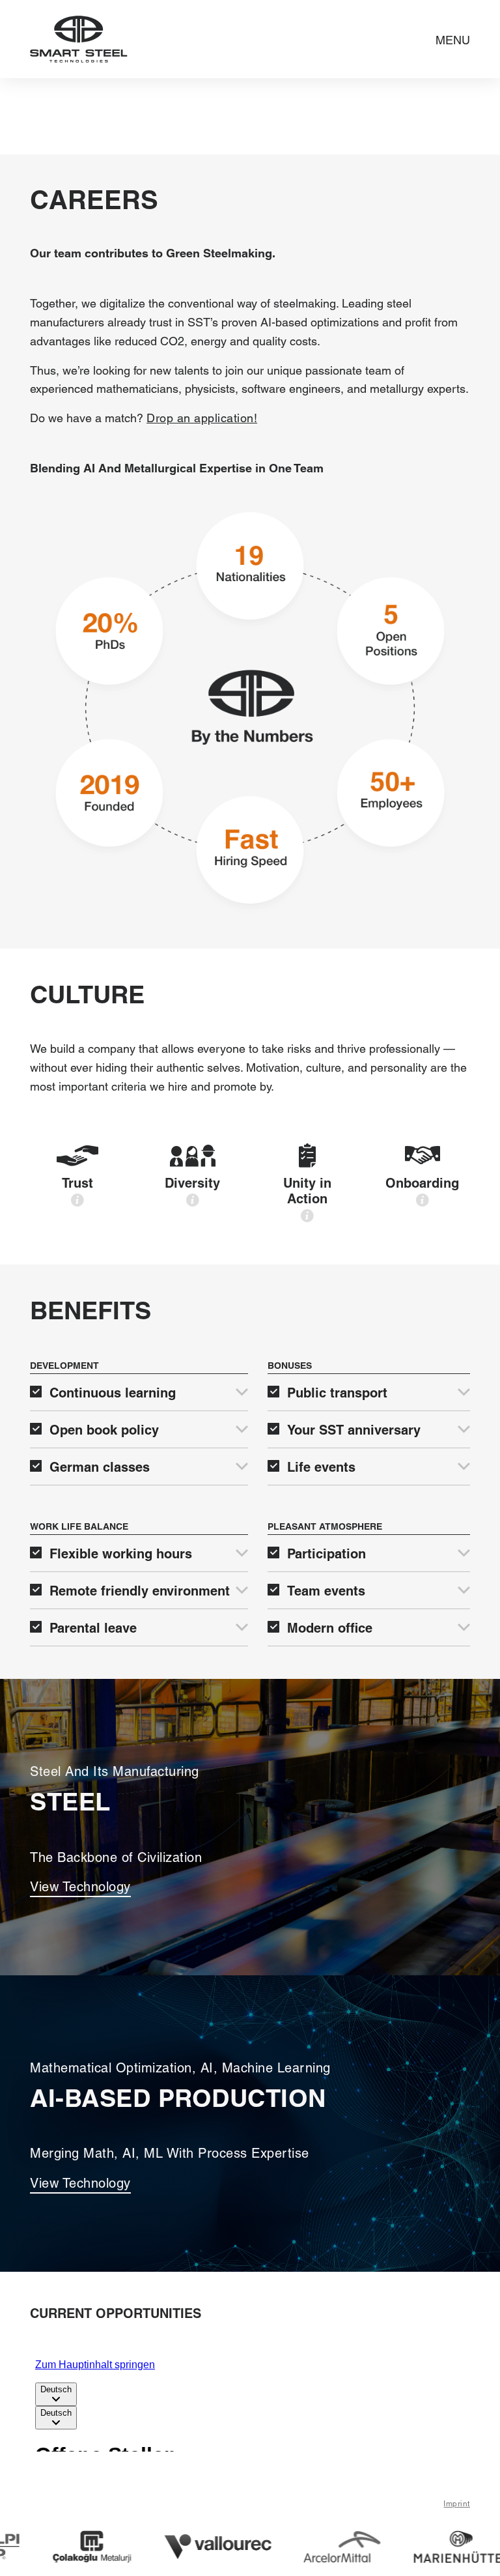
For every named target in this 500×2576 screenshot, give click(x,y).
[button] (453, 39)
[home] (79, 39)
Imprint (457, 2504)
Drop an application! (202, 418)
